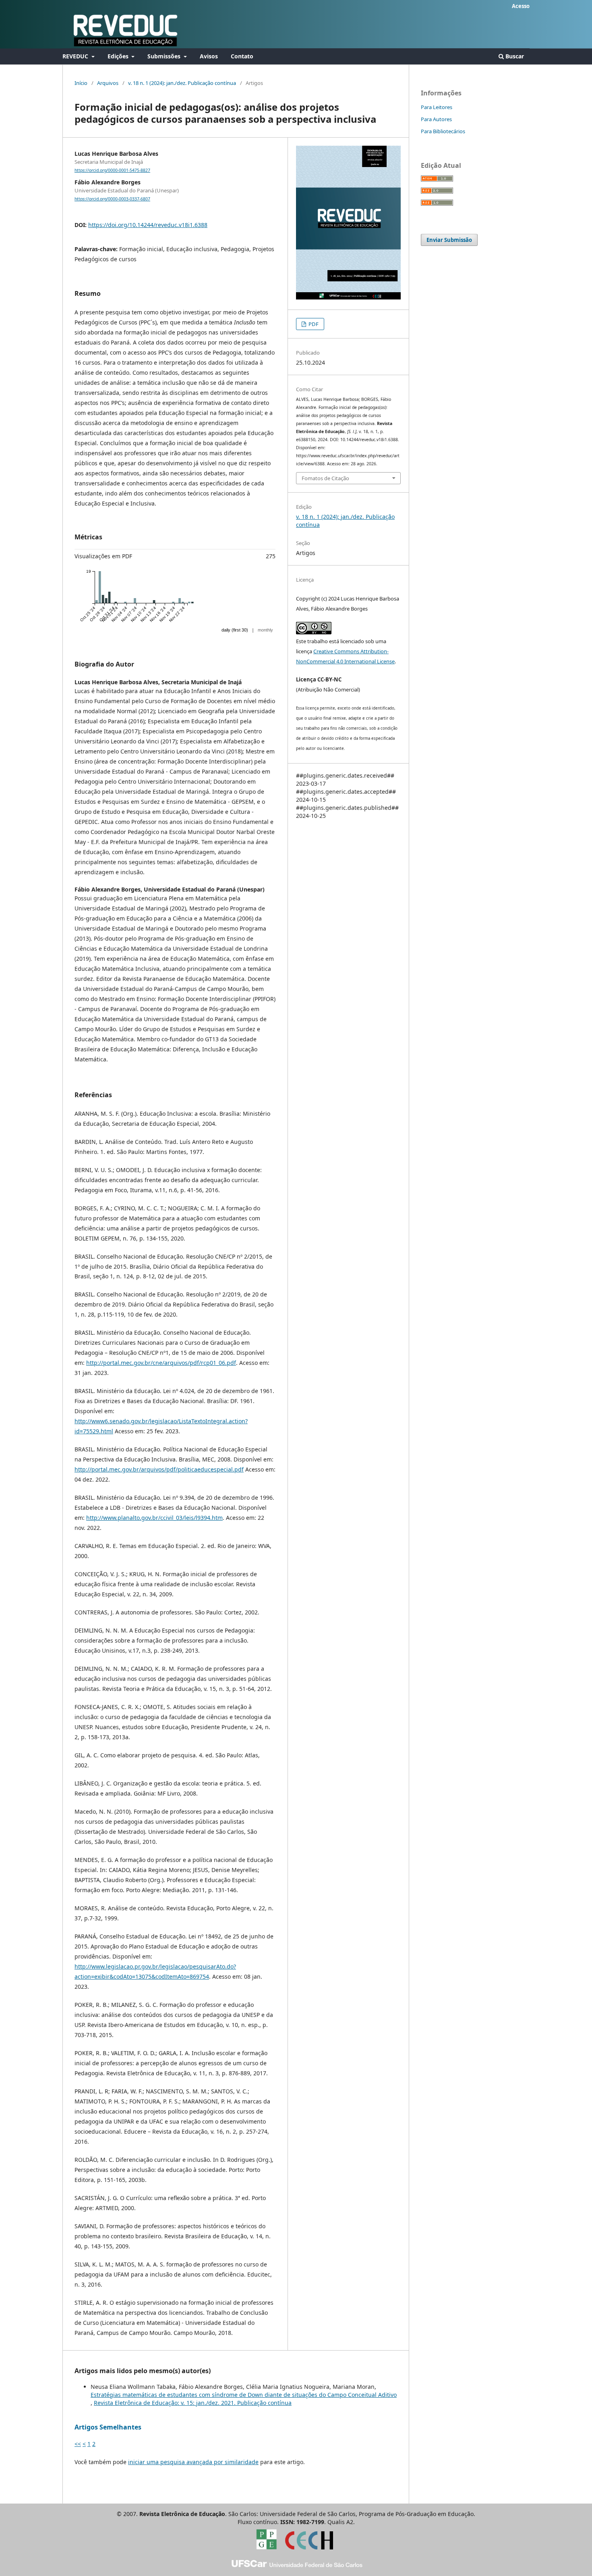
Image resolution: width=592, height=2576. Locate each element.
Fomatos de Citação (325, 478)
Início (81, 83)
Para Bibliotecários (443, 131)
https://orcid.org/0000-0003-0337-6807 (112, 199)
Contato (242, 56)
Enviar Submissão (449, 240)
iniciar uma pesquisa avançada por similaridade (193, 2462)
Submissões (165, 56)
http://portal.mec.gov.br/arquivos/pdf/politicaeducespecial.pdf (159, 1469)
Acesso (521, 6)
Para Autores (436, 119)
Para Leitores (437, 107)
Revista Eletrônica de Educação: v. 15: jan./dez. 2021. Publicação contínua (193, 2403)
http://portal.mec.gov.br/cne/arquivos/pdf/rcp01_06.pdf (161, 1363)
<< (78, 2444)
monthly (265, 630)
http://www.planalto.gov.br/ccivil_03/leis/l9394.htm (154, 1518)
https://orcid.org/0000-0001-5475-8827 (112, 170)
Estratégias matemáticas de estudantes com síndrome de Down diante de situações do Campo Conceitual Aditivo (244, 2395)
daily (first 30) (235, 630)
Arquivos (108, 83)
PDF (313, 324)
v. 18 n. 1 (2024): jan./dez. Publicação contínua (182, 83)
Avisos (209, 56)
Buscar (514, 56)
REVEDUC (76, 56)
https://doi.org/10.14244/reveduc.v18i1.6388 (148, 225)
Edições (119, 56)
